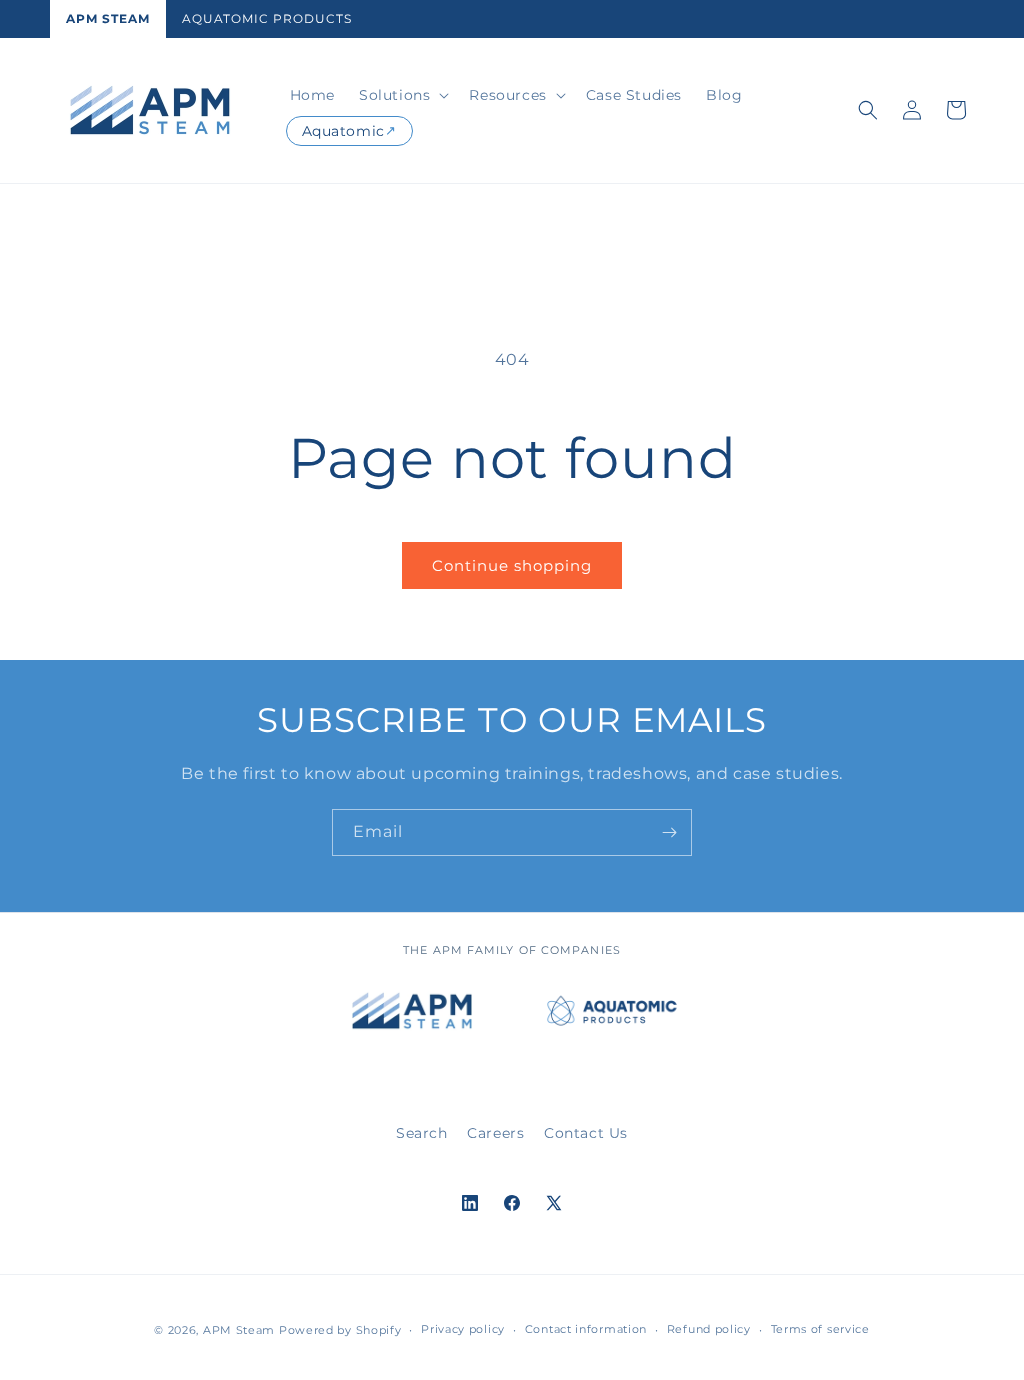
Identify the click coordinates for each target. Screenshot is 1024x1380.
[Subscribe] (669, 832)
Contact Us (586, 1133)
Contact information (586, 1329)
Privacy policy (463, 1329)
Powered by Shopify (340, 1330)
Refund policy (709, 1329)
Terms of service (820, 1329)
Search (422, 1133)
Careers (495, 1133)
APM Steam (108, 18)
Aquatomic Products (267, 18)
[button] (402, 95)
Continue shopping (512, 565)
